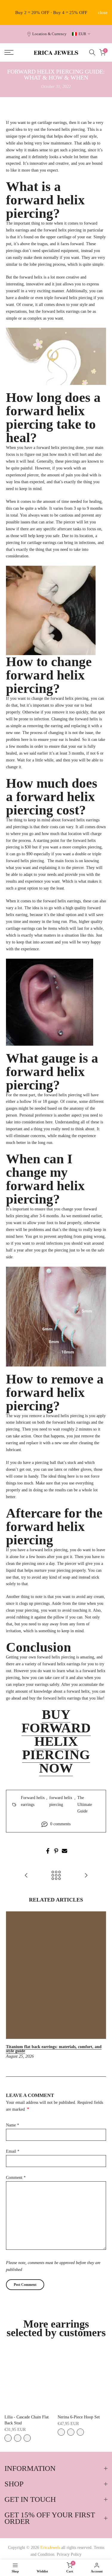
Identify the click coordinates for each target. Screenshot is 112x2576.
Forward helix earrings (33, 1801)
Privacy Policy (69, 2554)
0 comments (60, 1824)
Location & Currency (49, 34)
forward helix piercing (61, 1801)
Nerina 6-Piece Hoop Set (79, 2417)
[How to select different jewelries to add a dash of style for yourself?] (26, 1876)
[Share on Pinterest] (56, 1851)
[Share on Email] (65, 1851)
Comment (16, 2178)
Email (13, 2151)
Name (13, 2125)
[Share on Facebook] (48, 1851)
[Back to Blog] (56, 1876)
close (103, 13)
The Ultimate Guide (85, 1805)
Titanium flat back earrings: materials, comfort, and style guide (54, 2049)
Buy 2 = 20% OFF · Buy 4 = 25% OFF (51, 13)
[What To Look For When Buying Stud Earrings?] (86, 1876)
